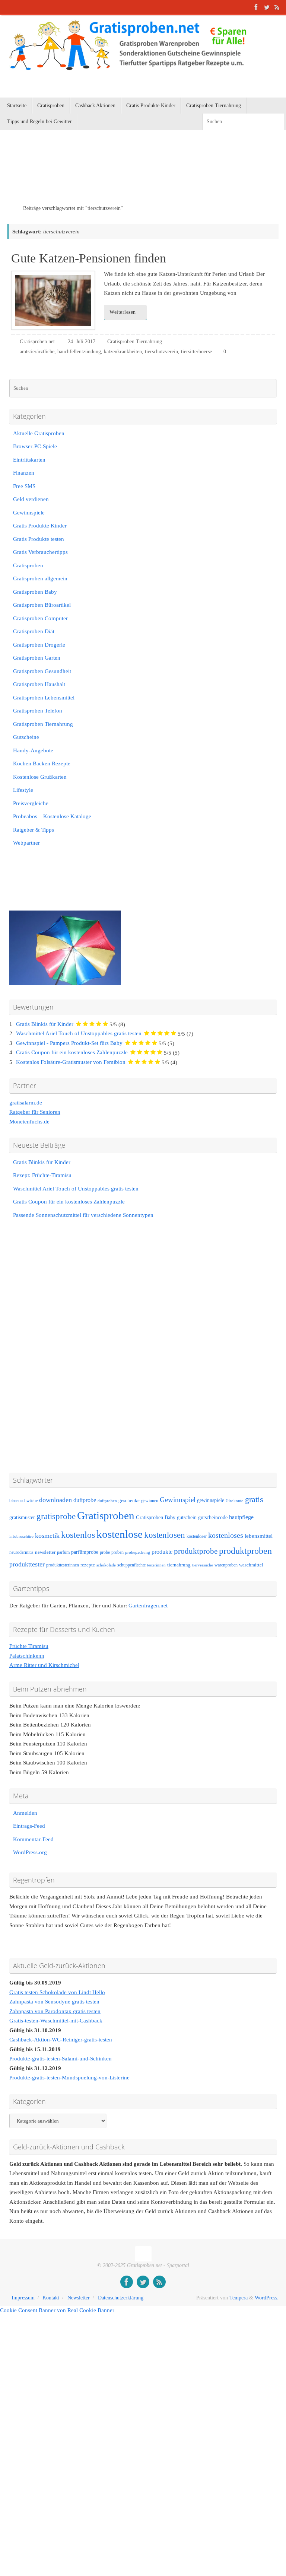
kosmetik (47, 1536)
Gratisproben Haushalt (39, 684)
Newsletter (79, 2298)
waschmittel (251, 1565)
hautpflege (241, 1517)
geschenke (129, 1501)
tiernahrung (179, 1565)
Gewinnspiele (29, 513)
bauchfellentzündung (79, 352)
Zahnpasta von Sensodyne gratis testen (54, 2002)
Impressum (23, 2298)
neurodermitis (21, 1552)
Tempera (239, 2298)
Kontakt (51, 2298)
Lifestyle (23, 790)
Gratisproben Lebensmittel (44, 698)
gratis (254, 1499)
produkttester (27, 1564)
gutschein (187, 1517)
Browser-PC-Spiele (35, 446)
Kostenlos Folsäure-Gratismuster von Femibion (71, 1062)
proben (117, 1552)
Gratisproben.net (37, 342)
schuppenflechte (131, 1565)
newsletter (45, 1552)
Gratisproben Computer (40, 618)
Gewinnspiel (178, 1500)
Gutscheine (26, 737)
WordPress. (267, 2298)
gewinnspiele (211, 1500)
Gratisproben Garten (37, 658)
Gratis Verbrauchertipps (40, 552)
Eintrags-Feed (29, 1826)
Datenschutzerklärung (121, 2298)
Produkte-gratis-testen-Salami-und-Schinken (61, 2059)
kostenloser (197, 1536)
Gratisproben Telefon (38, 711)
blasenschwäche (23, 1501)
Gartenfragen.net (148, 1606)
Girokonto (235, 1501)
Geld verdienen (31, 499)
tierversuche (203, 1565)
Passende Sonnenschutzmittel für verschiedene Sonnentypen (83, 1215)
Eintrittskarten (29, 460)
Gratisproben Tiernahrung (135, 342)
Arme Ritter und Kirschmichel (44, 1665)
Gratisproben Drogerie (39, 645)
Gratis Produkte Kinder (40, 526)
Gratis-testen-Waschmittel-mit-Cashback (56, 2021)
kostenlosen (165, 1535)
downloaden (55, 1500)
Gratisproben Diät (34, 631)
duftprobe (85, 1500)
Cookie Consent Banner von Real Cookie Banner (57, 2310)
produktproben (245, 1551)
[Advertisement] (95, 177)
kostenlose (120, 1534)
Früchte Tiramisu (29, 1646)
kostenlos (78, 1535)
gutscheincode (213, 1517)
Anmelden (25, 1813)
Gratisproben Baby (35, 592)
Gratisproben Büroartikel (42, 605)
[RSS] (277, 7)
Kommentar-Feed (33, 1839)
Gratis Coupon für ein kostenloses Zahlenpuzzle (72, 1052)
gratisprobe (56, 1516)
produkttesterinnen (63, 1565)
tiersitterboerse (196, 352)
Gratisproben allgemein (40, 578)
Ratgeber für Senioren (35, 1112)
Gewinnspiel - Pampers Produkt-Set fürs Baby (69, 1043)
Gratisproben (28, 565)
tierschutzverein (161, 352)
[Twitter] (267, 7)
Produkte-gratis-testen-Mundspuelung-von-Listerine (69, 2078)
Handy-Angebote (33, 750)
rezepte (88, 1565)
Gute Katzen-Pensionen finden (89, 258)
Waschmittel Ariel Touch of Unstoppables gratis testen (79, 1033)
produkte (162, 1552)
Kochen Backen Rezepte (42, 763)
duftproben (107, 1501)
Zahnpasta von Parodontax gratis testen (55, 2011)
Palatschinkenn (27, 1656)
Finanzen (24, 473)
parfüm (63, 1552)
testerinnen (156, 1565)
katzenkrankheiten (123, 352)
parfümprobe (85, 1552)
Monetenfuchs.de (29, 1122)
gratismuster (22, 1517)
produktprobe (196, 1551)
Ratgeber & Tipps (34, 830)
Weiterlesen (123, 312)
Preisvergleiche (31, 803)
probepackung (138, 1552)
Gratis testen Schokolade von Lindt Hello (57, 1992)
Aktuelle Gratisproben (39, 433)
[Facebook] (256, 7)
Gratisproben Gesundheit (42, 671)
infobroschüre (21, 1536)
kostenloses (226, 1535)
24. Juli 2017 (82, 342)
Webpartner (26, 843)
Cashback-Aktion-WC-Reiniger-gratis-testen (61, 2040)
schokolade (106, 1565)
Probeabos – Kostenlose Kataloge (52, 816)
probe (105, 1552)
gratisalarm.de (26, 1103)
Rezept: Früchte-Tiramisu (42, 1175)
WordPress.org (30, 1852)
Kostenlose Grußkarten (40, 777)
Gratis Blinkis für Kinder (45, 1024)
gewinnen (150, 1501)
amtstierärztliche (37, 352)
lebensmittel (259, 1536)
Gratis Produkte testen (39, 539)
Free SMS (24, 486)
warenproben (226, 1565)
